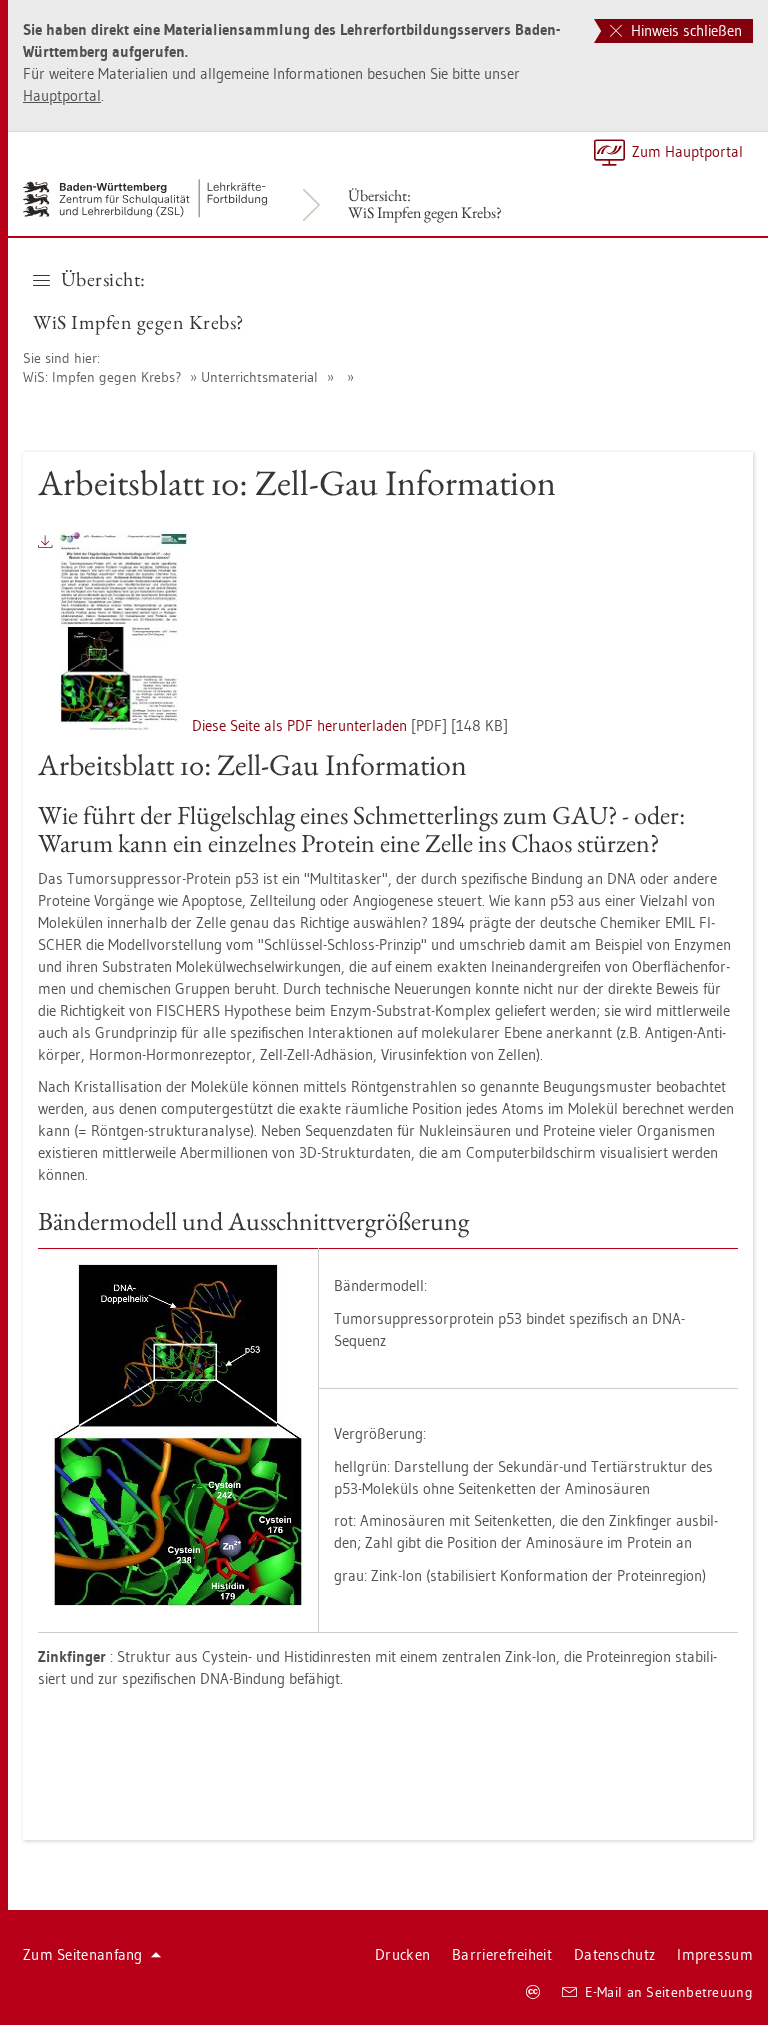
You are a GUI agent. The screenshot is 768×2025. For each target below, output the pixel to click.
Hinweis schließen (684, 30)
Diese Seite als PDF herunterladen (301, 725)
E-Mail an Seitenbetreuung (669, 1992)
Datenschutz (614, 1954)
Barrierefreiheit (502, 1954)
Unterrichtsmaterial (259, 377)
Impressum (715, 1954)
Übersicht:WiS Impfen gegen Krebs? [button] (138, 300)
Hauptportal (62, 95)
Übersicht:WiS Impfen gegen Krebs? (425, 204)
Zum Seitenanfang (83, 1954)
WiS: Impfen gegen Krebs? (102, 377)
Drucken (402, 1954)
